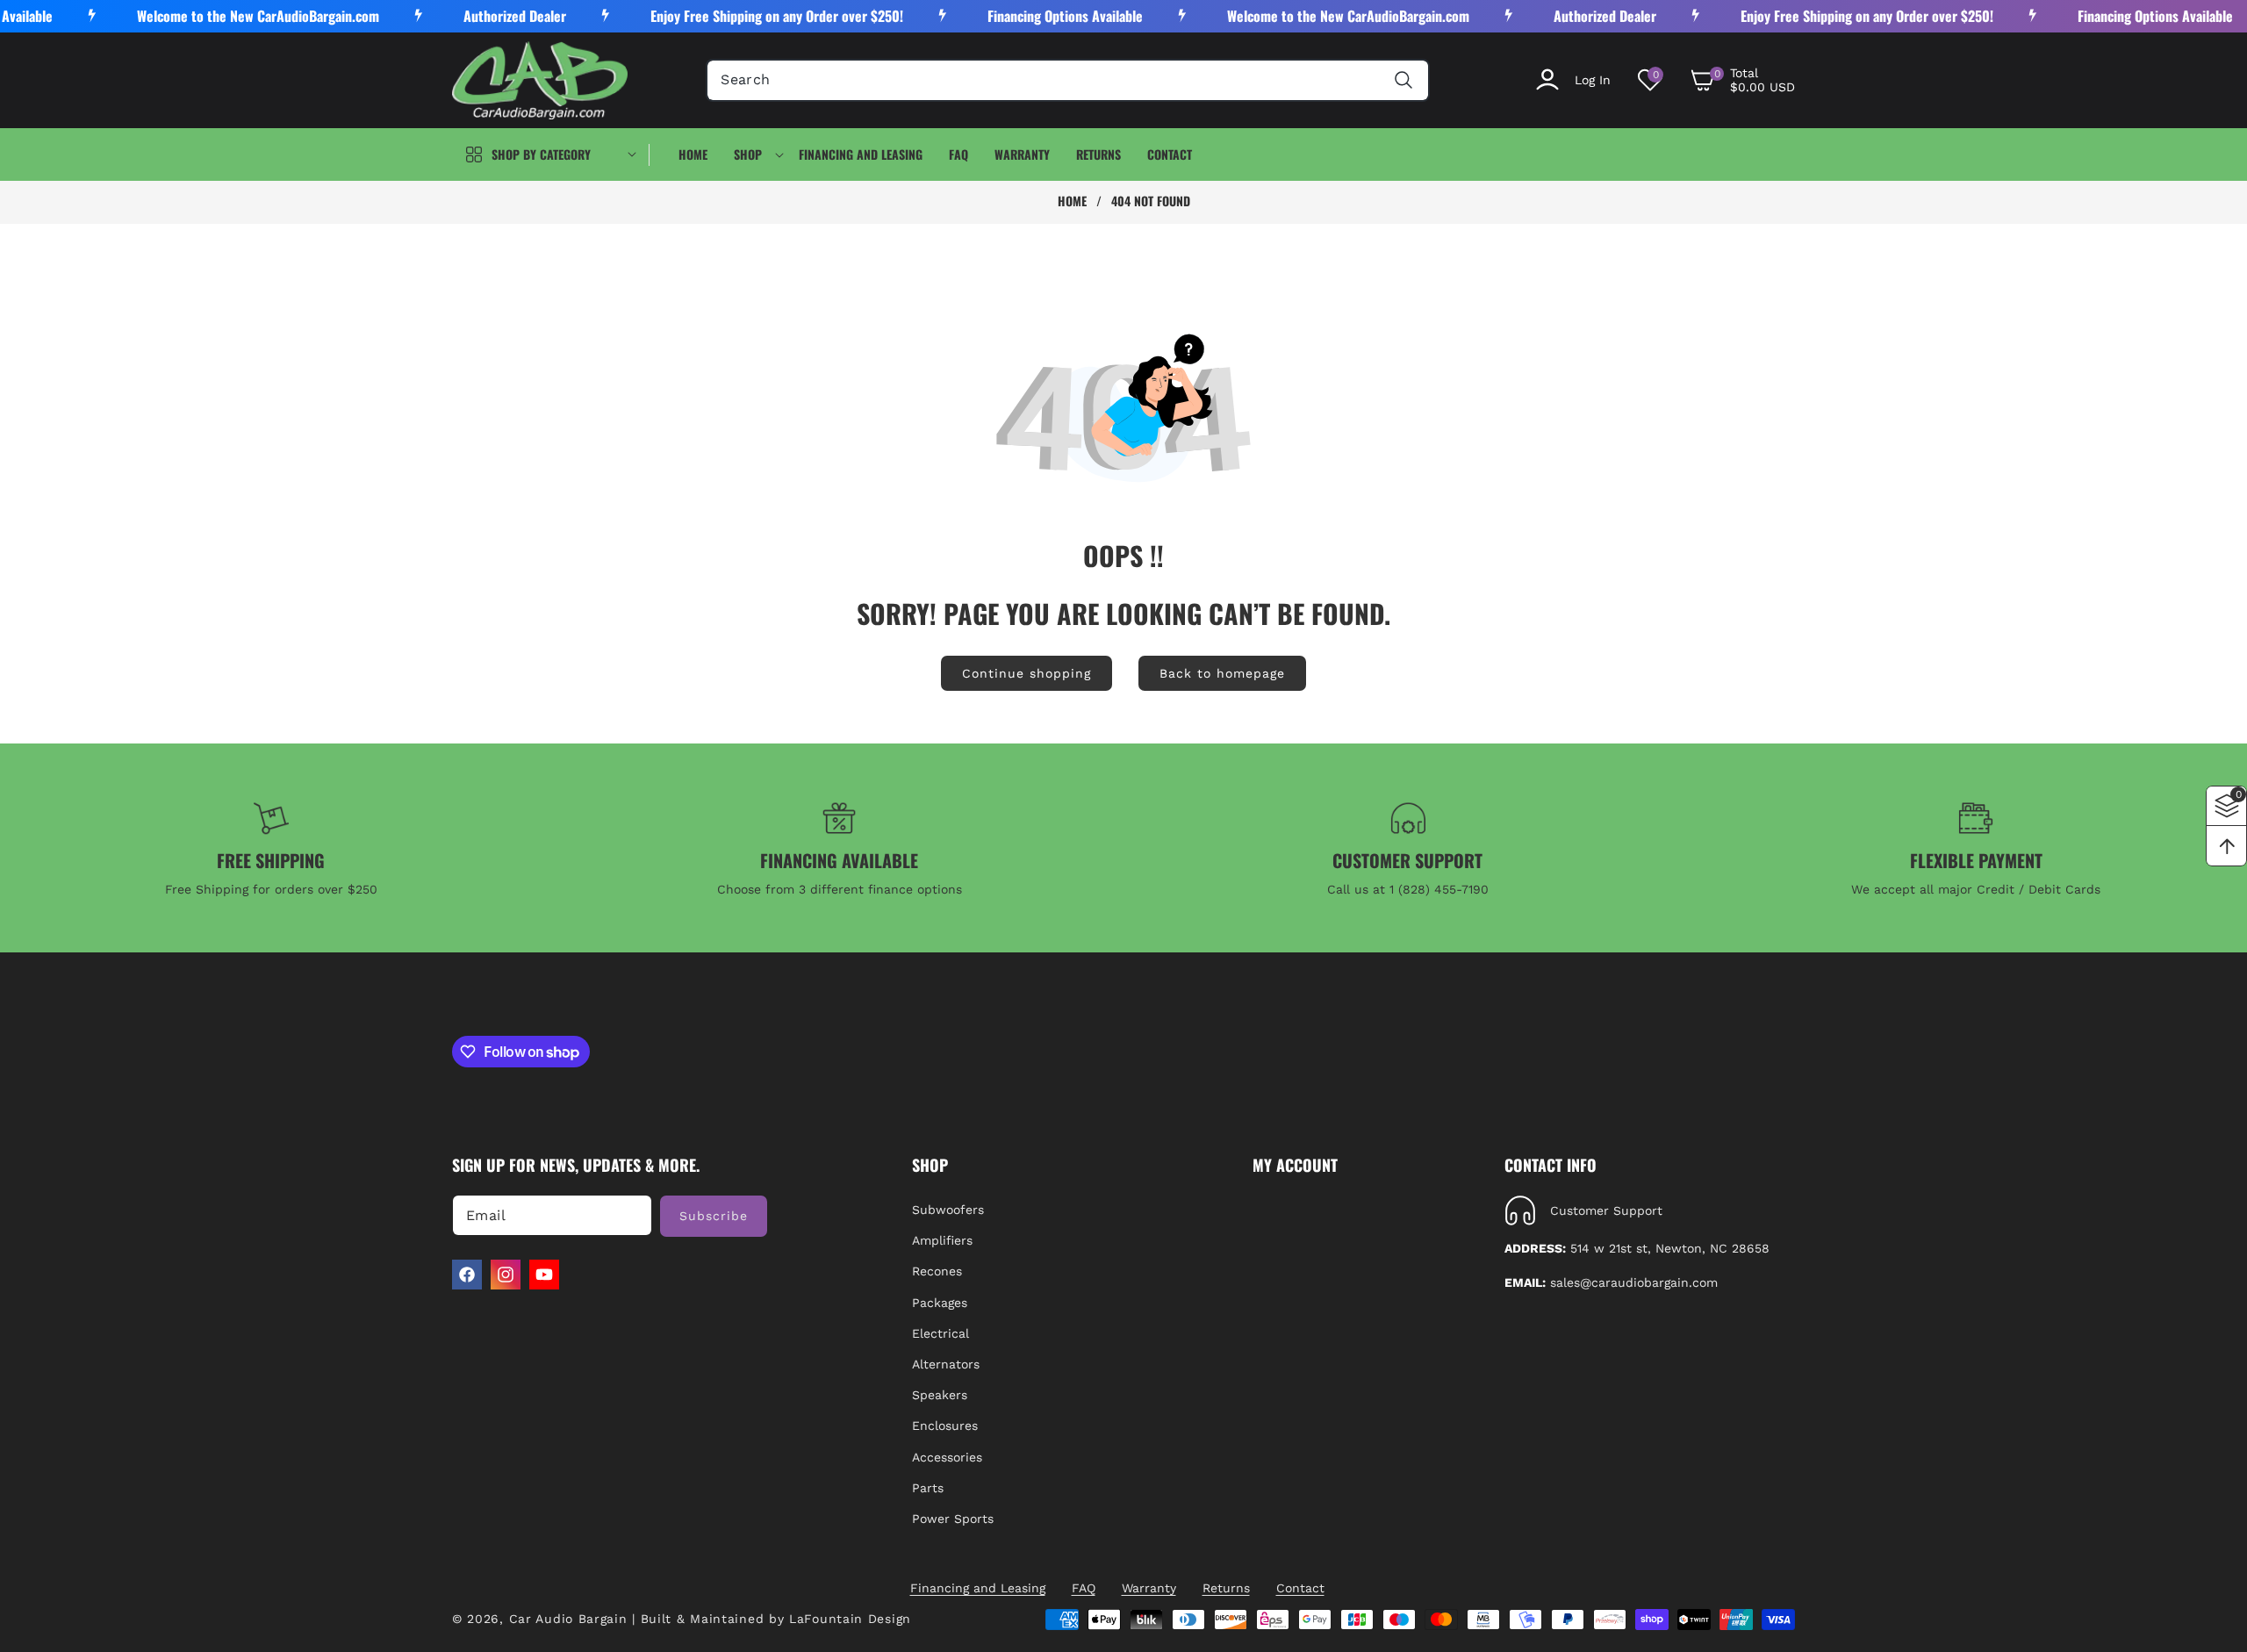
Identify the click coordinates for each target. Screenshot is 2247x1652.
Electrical (940, 1333)
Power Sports (953, 1519)
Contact (1300, 1588)
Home (1072, 201)
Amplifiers (942, 1240)
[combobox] (1067, 80)
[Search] (1404, 80)
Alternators (946, 1364)
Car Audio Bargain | (572, 1619)
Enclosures (945, 1426)
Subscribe (714, 1216)
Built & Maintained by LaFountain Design (776, 1619)
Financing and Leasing (978, 1588)
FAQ (1084, 1588)
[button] (1742, 80)
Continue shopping (1027, 673)
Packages (940, 1303)
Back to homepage (1222, 673)
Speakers (940, 1395)
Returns (1226, 1588)
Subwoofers (948, 1210)
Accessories (947, 1457)
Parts (928, 1488)
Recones (937, 1272)
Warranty (1149, 1588)
